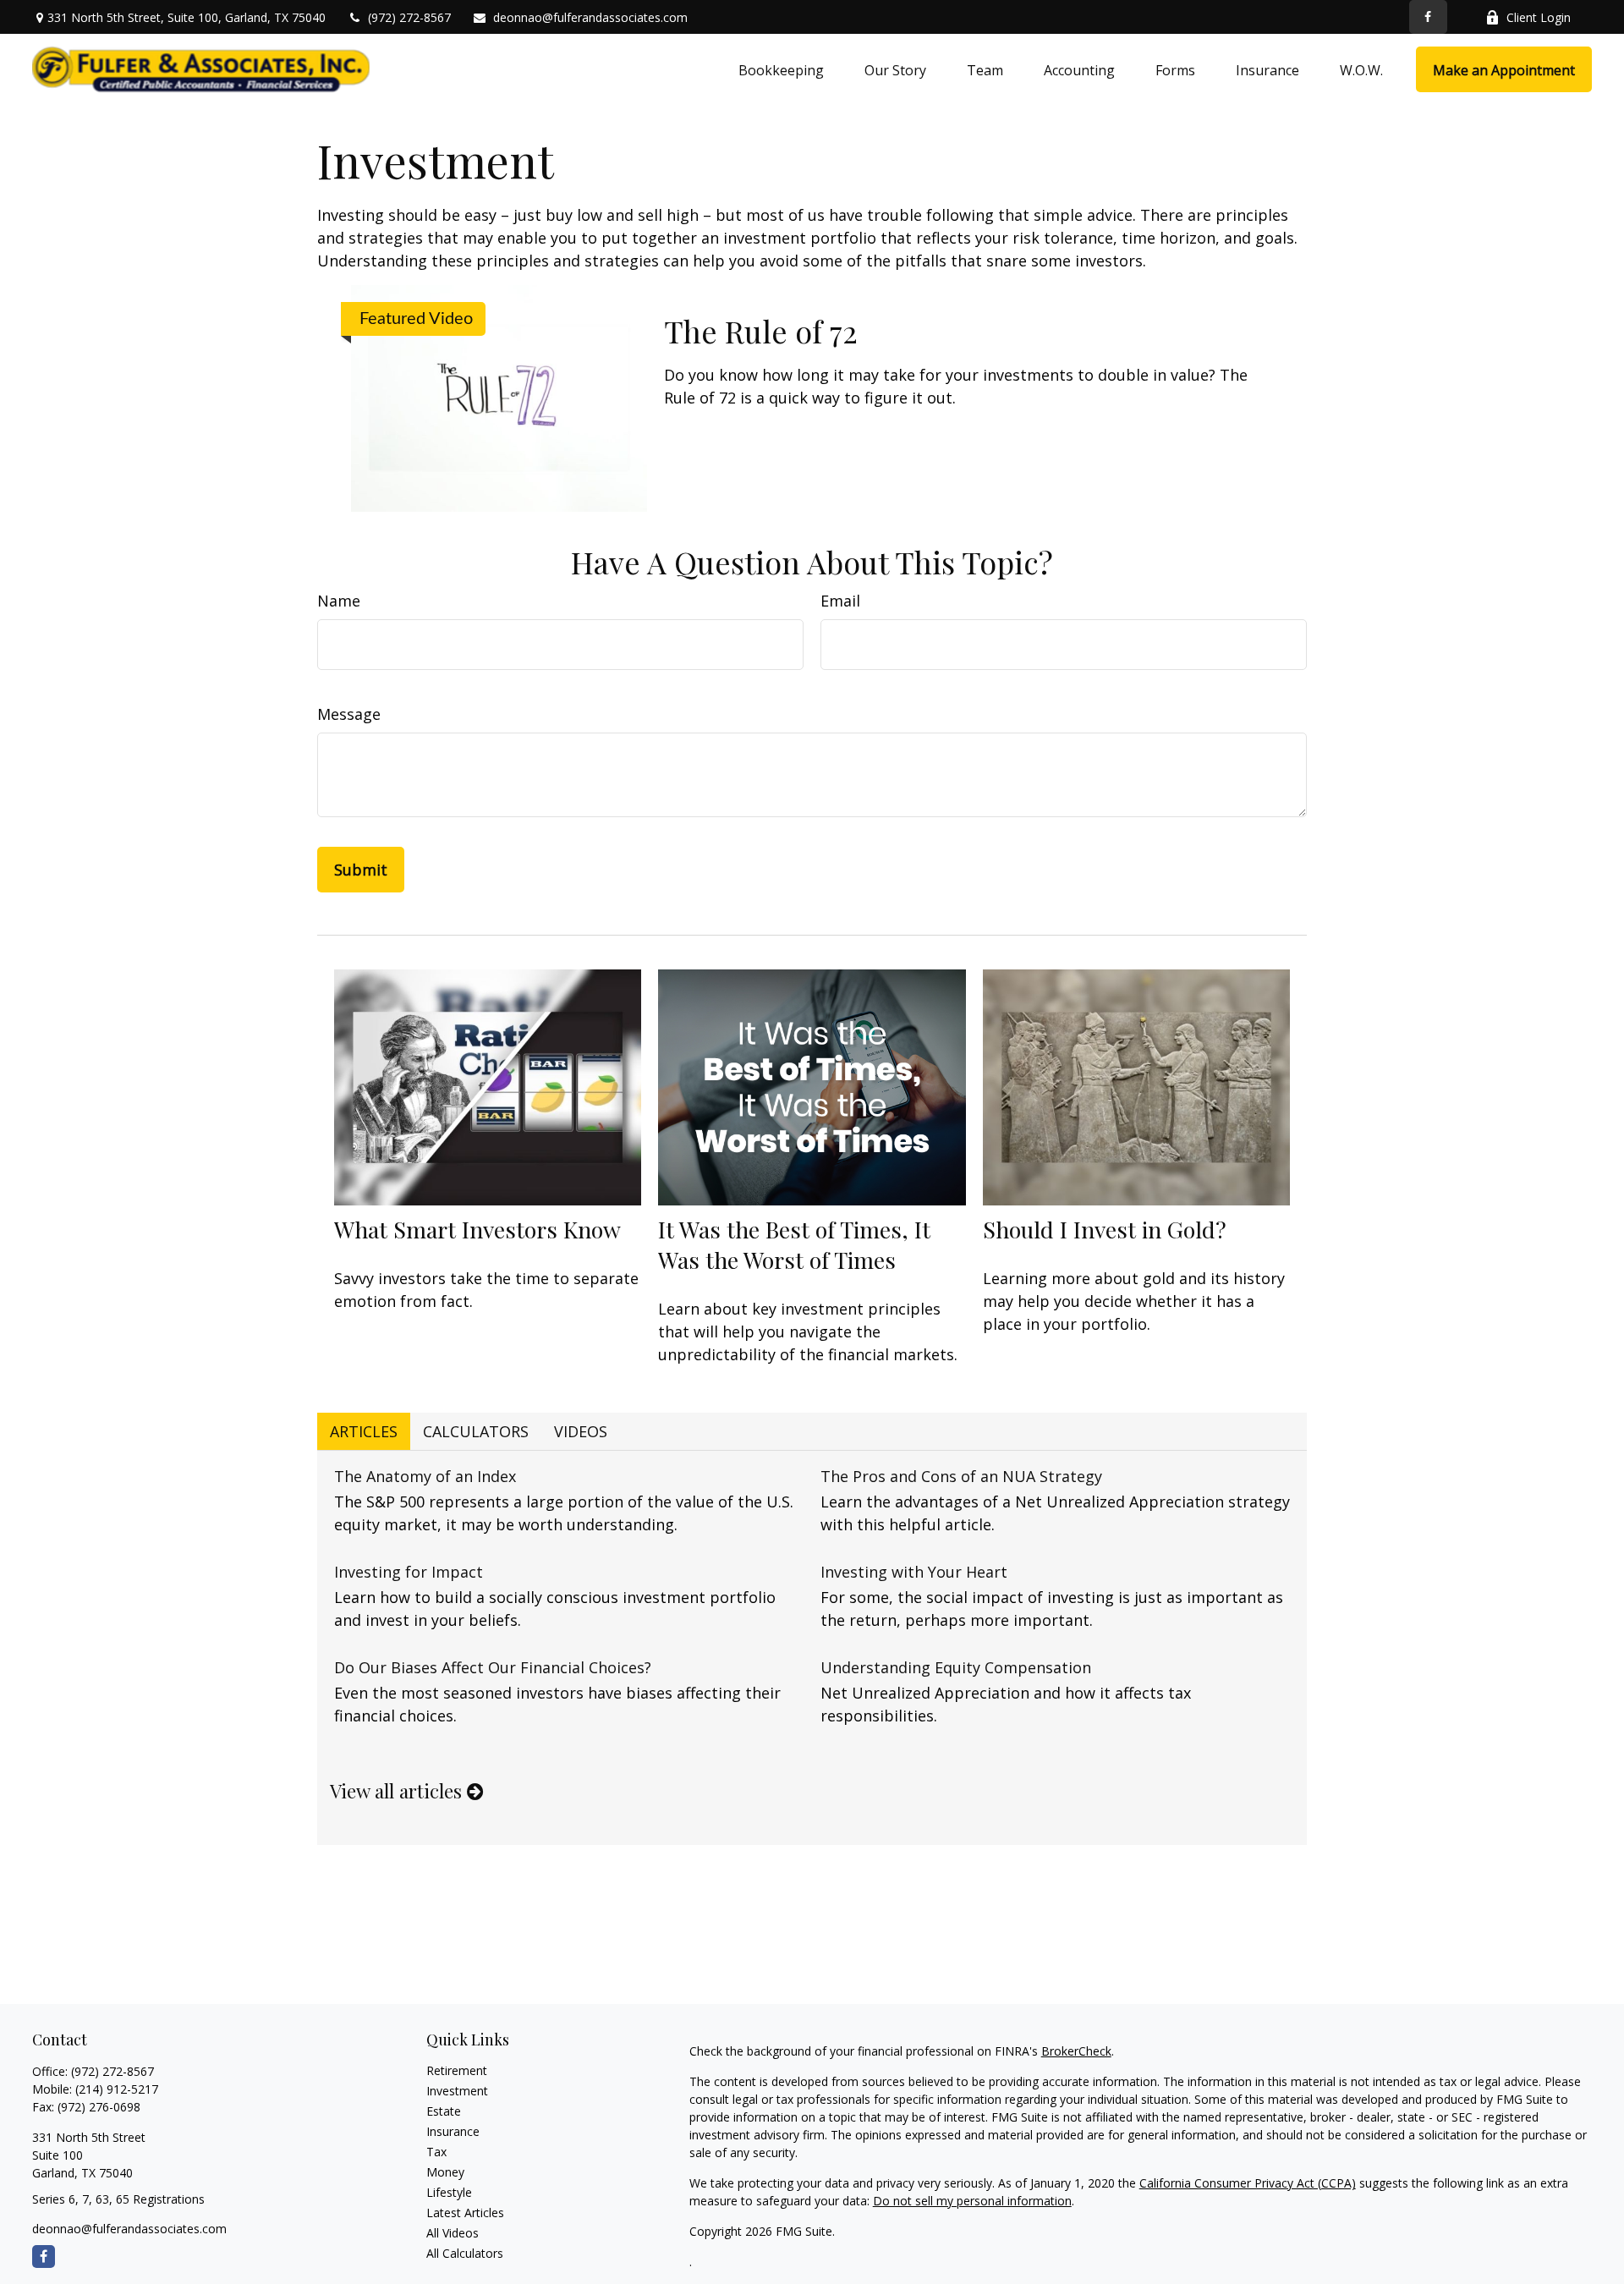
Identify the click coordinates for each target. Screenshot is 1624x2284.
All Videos (453, 2233)
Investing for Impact (409, 1572)
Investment (457, 2091)
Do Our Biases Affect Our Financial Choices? (493, 1667)
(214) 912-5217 (117, 2089)
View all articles (398, 1791)
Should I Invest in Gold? (1105, 1229)
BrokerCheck (1076, 2051)
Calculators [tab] (476, 1431)
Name (339, 601)
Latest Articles (465, 2213)
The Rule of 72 (761, 331)
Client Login (1539, 17)
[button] (781, 69)
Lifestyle (449, 2192)
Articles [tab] (364, 1431)
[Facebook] (1428, 17)
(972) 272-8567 (409, 17)
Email (840, 601)
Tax (436, 2152)
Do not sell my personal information (972, 2201)
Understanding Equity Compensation (956, 1667)
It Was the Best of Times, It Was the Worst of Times (794, 1244)
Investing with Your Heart (914, 1572)
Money (445, 2172)
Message (349, 714)
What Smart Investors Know (477, 1229)
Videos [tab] (581, 1431)
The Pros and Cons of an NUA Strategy (961, 1476)
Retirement (457, 2070)
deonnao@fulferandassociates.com (590, 17)
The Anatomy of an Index (425, 1476)
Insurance (453, 2131)
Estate (444, 2111)
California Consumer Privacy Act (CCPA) (1248, 2183)
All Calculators (465, 2253)
